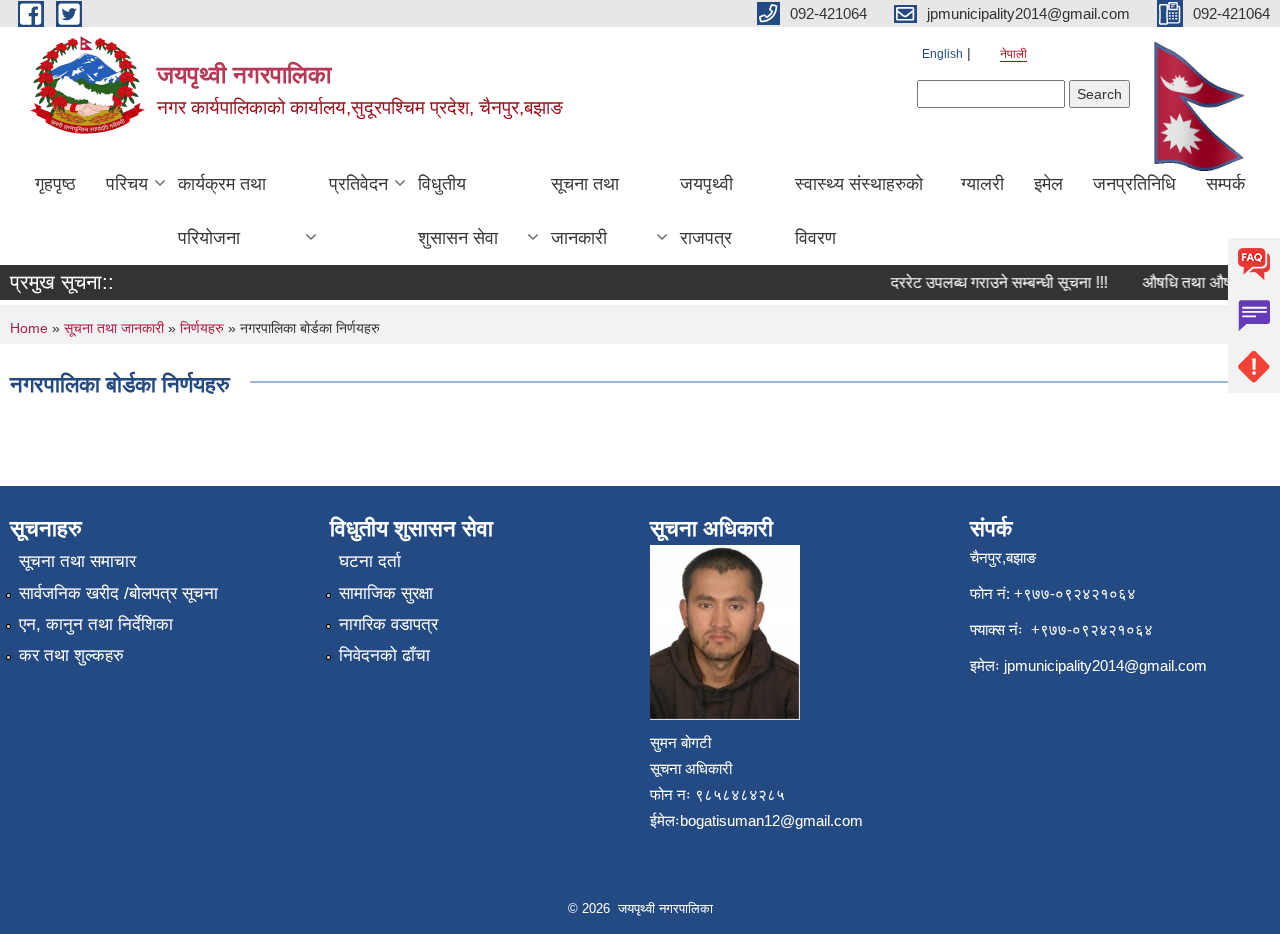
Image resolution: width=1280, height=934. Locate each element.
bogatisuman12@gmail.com (771, 820)
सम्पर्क (1225, 184)
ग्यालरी (982, 184)
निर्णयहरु (202, 328)
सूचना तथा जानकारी (585, 211)
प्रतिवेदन (358, 184)
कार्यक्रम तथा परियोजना (222, 211)
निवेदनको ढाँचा (384, 655)
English (942, 54)
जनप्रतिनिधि (1134, 184)
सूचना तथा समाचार (77, 561)
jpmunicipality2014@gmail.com (1105, 665)
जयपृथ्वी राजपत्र (706, 211)
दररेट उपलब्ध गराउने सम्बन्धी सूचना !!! (991, 282)
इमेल (1048, 184)
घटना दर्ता (370, 561)
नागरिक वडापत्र (388, 624)
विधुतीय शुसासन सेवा (458, 211)
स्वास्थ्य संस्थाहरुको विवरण (859, 211)
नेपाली (1013, 54)
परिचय (127, 184)
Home (29, 328)
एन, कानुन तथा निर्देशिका (96, 624)
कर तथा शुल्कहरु (71, 655)
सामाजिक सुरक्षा (386, 593)
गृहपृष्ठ (55, 184)
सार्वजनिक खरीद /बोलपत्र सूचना (118, 593)
